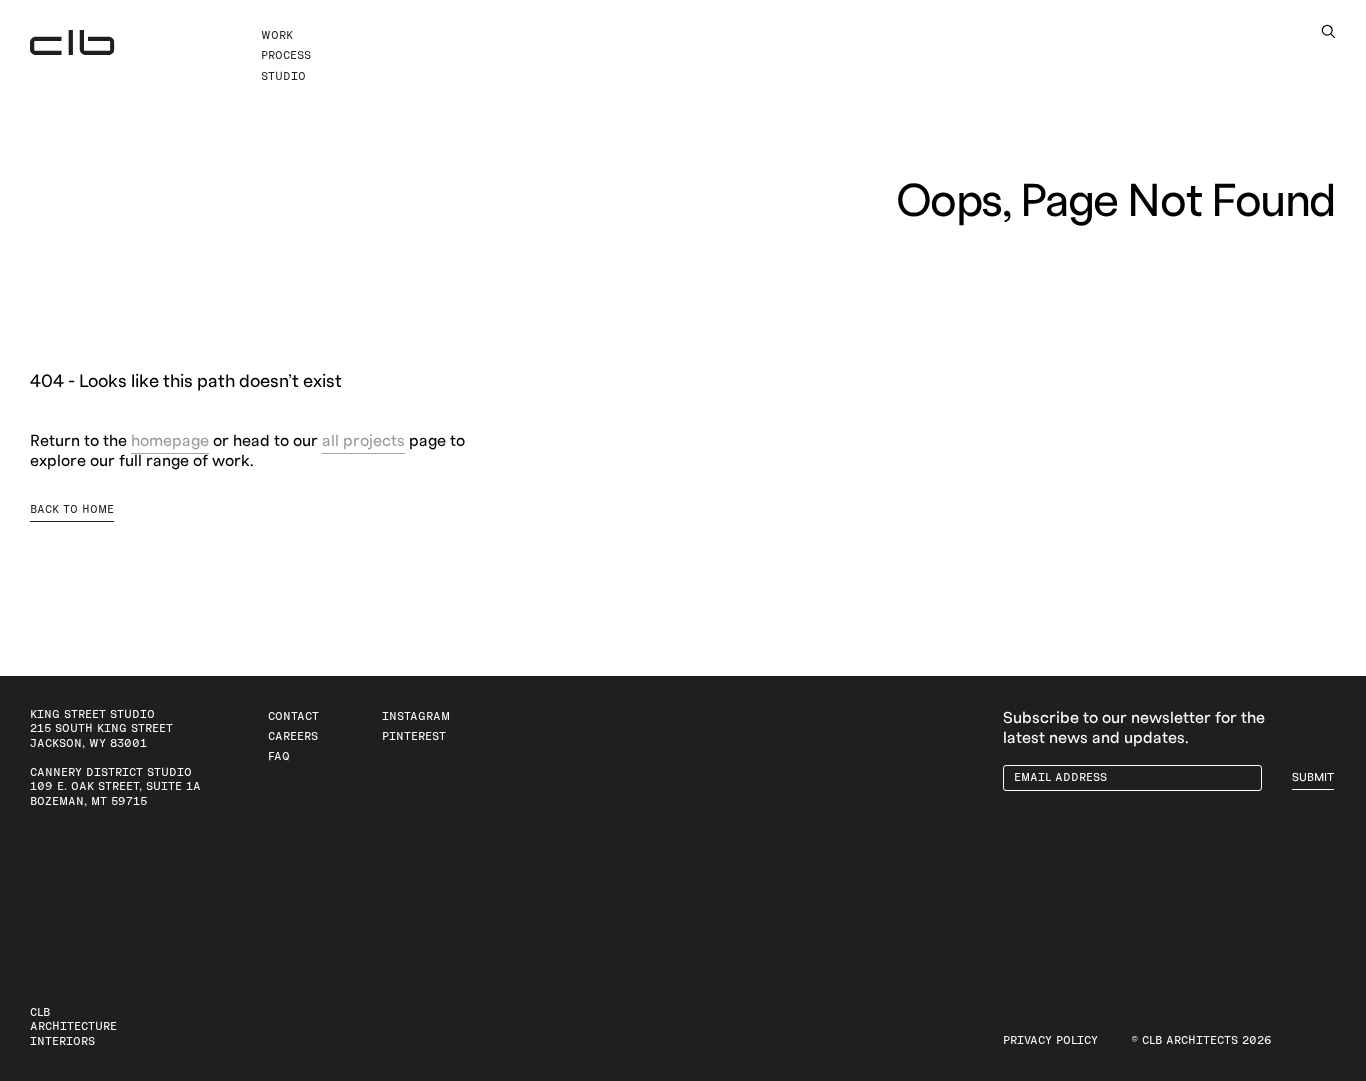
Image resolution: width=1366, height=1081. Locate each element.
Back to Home (72, 509)
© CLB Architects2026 (1201, 1040)
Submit (1313, 777)
